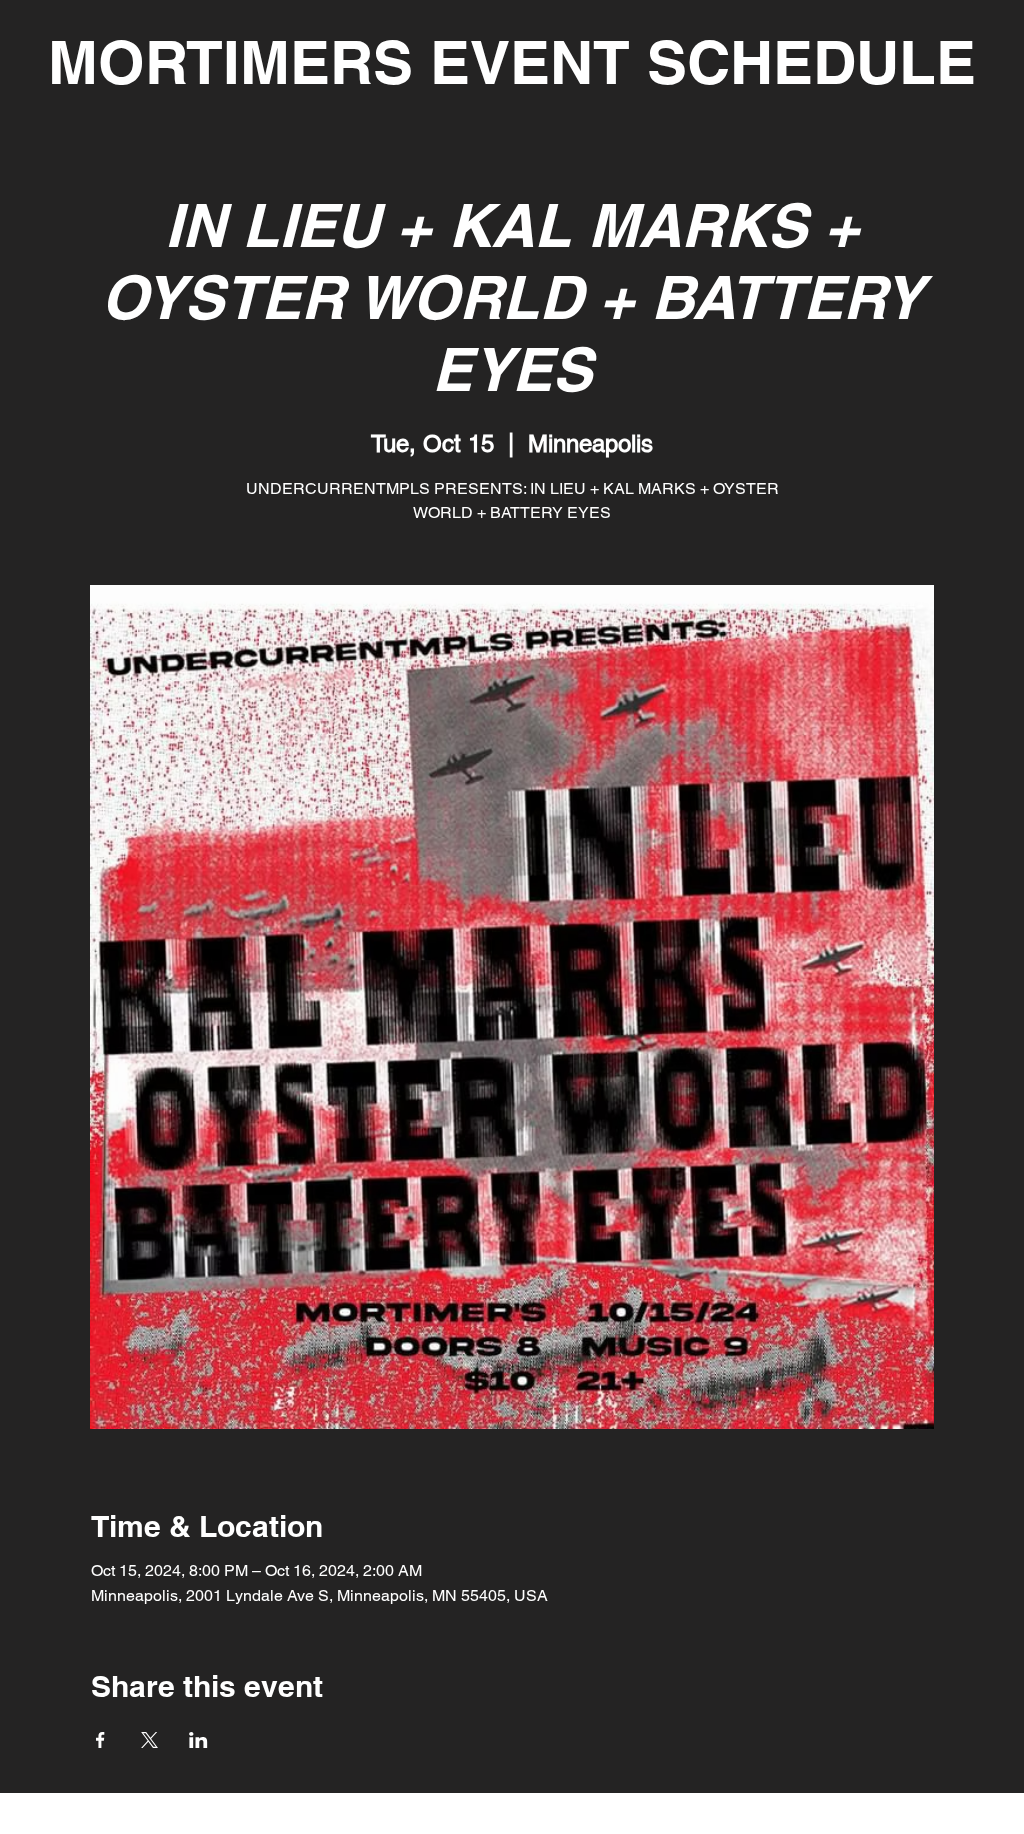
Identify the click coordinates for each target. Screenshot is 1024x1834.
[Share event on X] (149, 1740)
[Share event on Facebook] (100, 1740)
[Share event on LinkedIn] (198, 1740)
